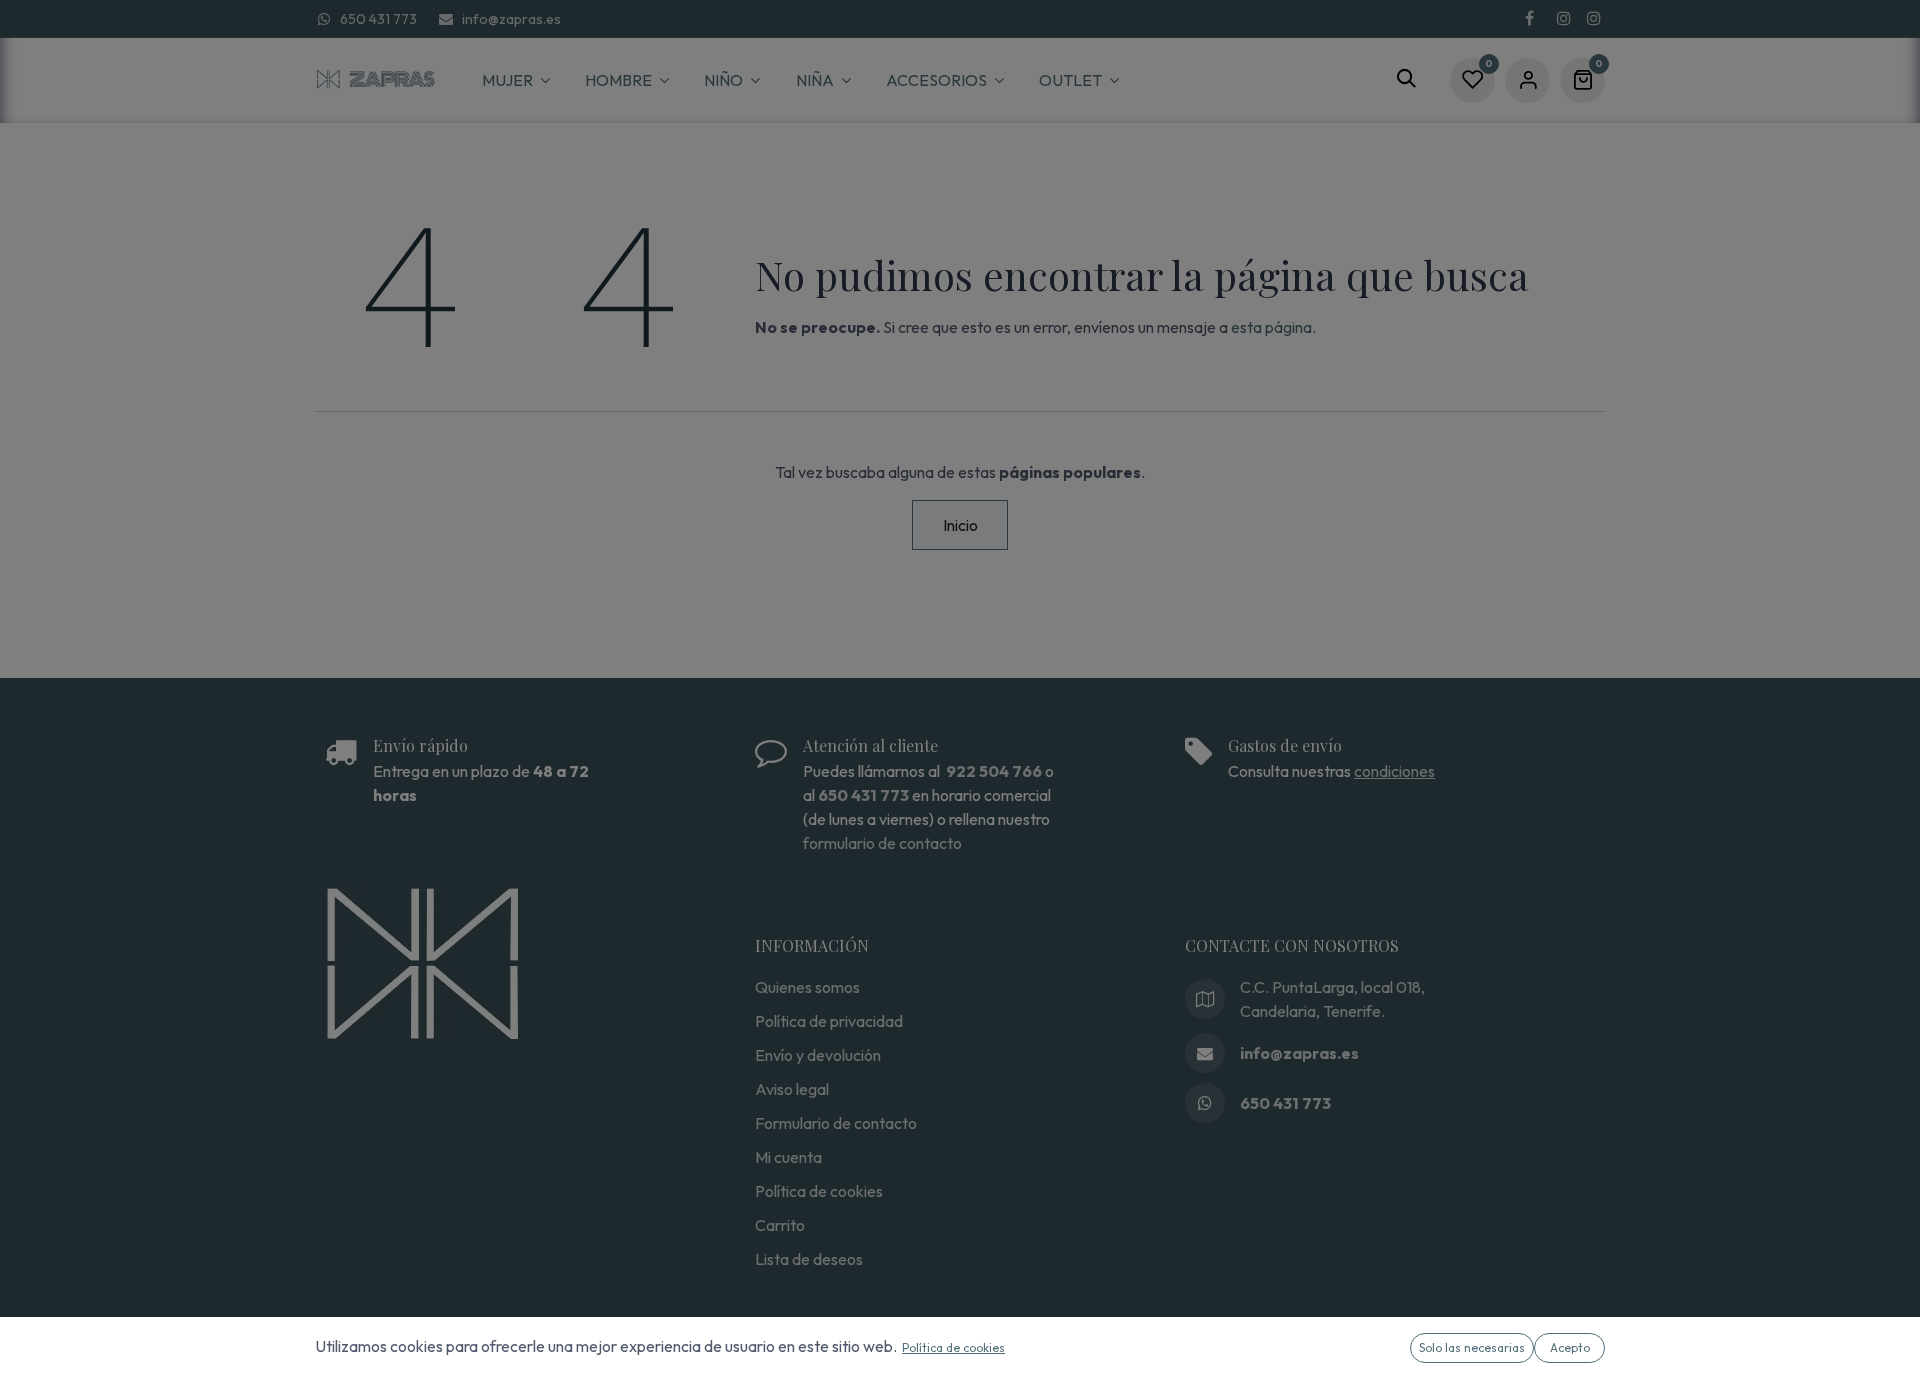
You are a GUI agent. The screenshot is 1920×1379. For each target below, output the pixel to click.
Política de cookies (953, 1347)
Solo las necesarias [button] (1472, 1347)
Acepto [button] (1570, 1347)
